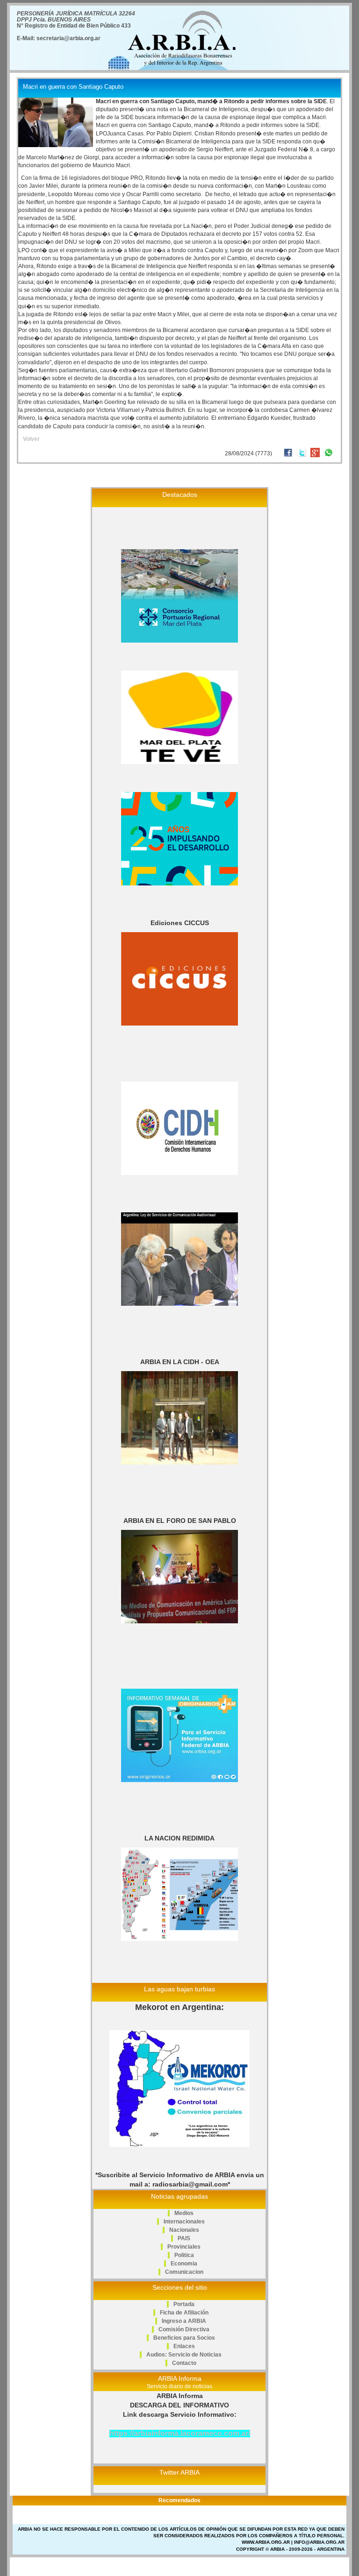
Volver (31, 439)
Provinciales (184, 2247)
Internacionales (184, 2222)
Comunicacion (184, 2272)
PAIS (184, 2238)
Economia (184, 2264)
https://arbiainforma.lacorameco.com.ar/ (180, 2433)
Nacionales (184, 2230)
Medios (184, 2213)
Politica (184, 2255)
